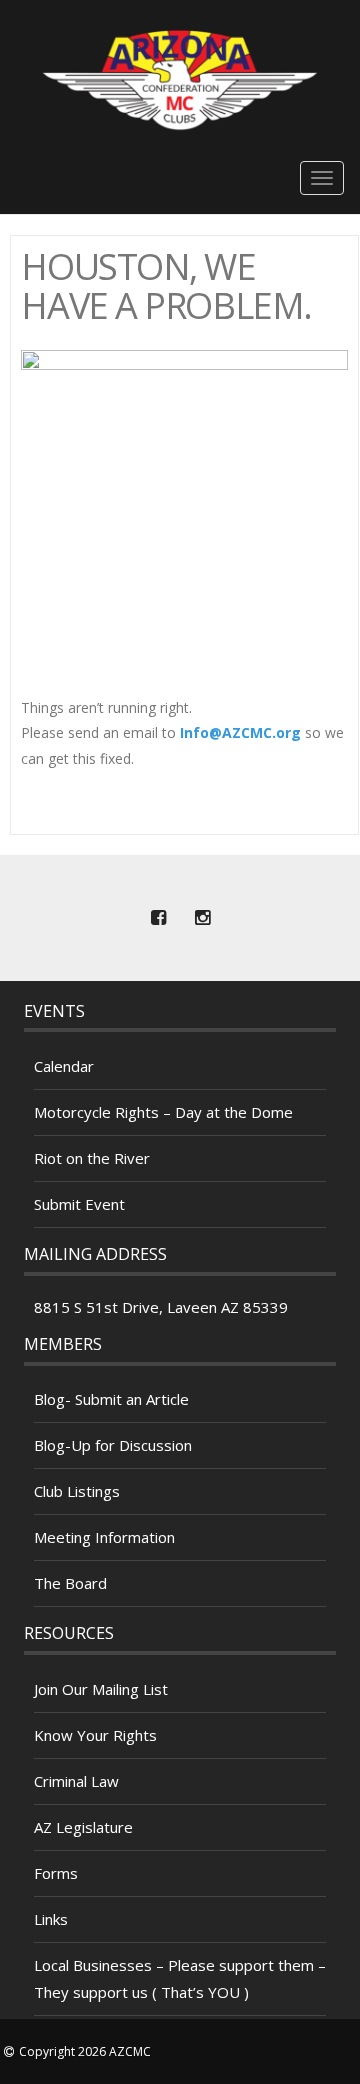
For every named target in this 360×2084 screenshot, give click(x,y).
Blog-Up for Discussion (113, 1445)
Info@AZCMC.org (240, 732)
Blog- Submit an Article (111, 1399)
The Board (70, 1583)
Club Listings (77, 1491)
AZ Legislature (83, 1827)
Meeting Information (104, 1537)
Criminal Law (76, 1781)
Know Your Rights (95, 1735)
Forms (56, 1873)
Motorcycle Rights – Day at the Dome (163, 1112)
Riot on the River (92, 1158)
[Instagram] (202, 918)
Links (51, 1919)
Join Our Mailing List (101, 1689)
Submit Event (79, 1204)
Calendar (64, 1066)
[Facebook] (158, 918)
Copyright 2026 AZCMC (85, 2051)
